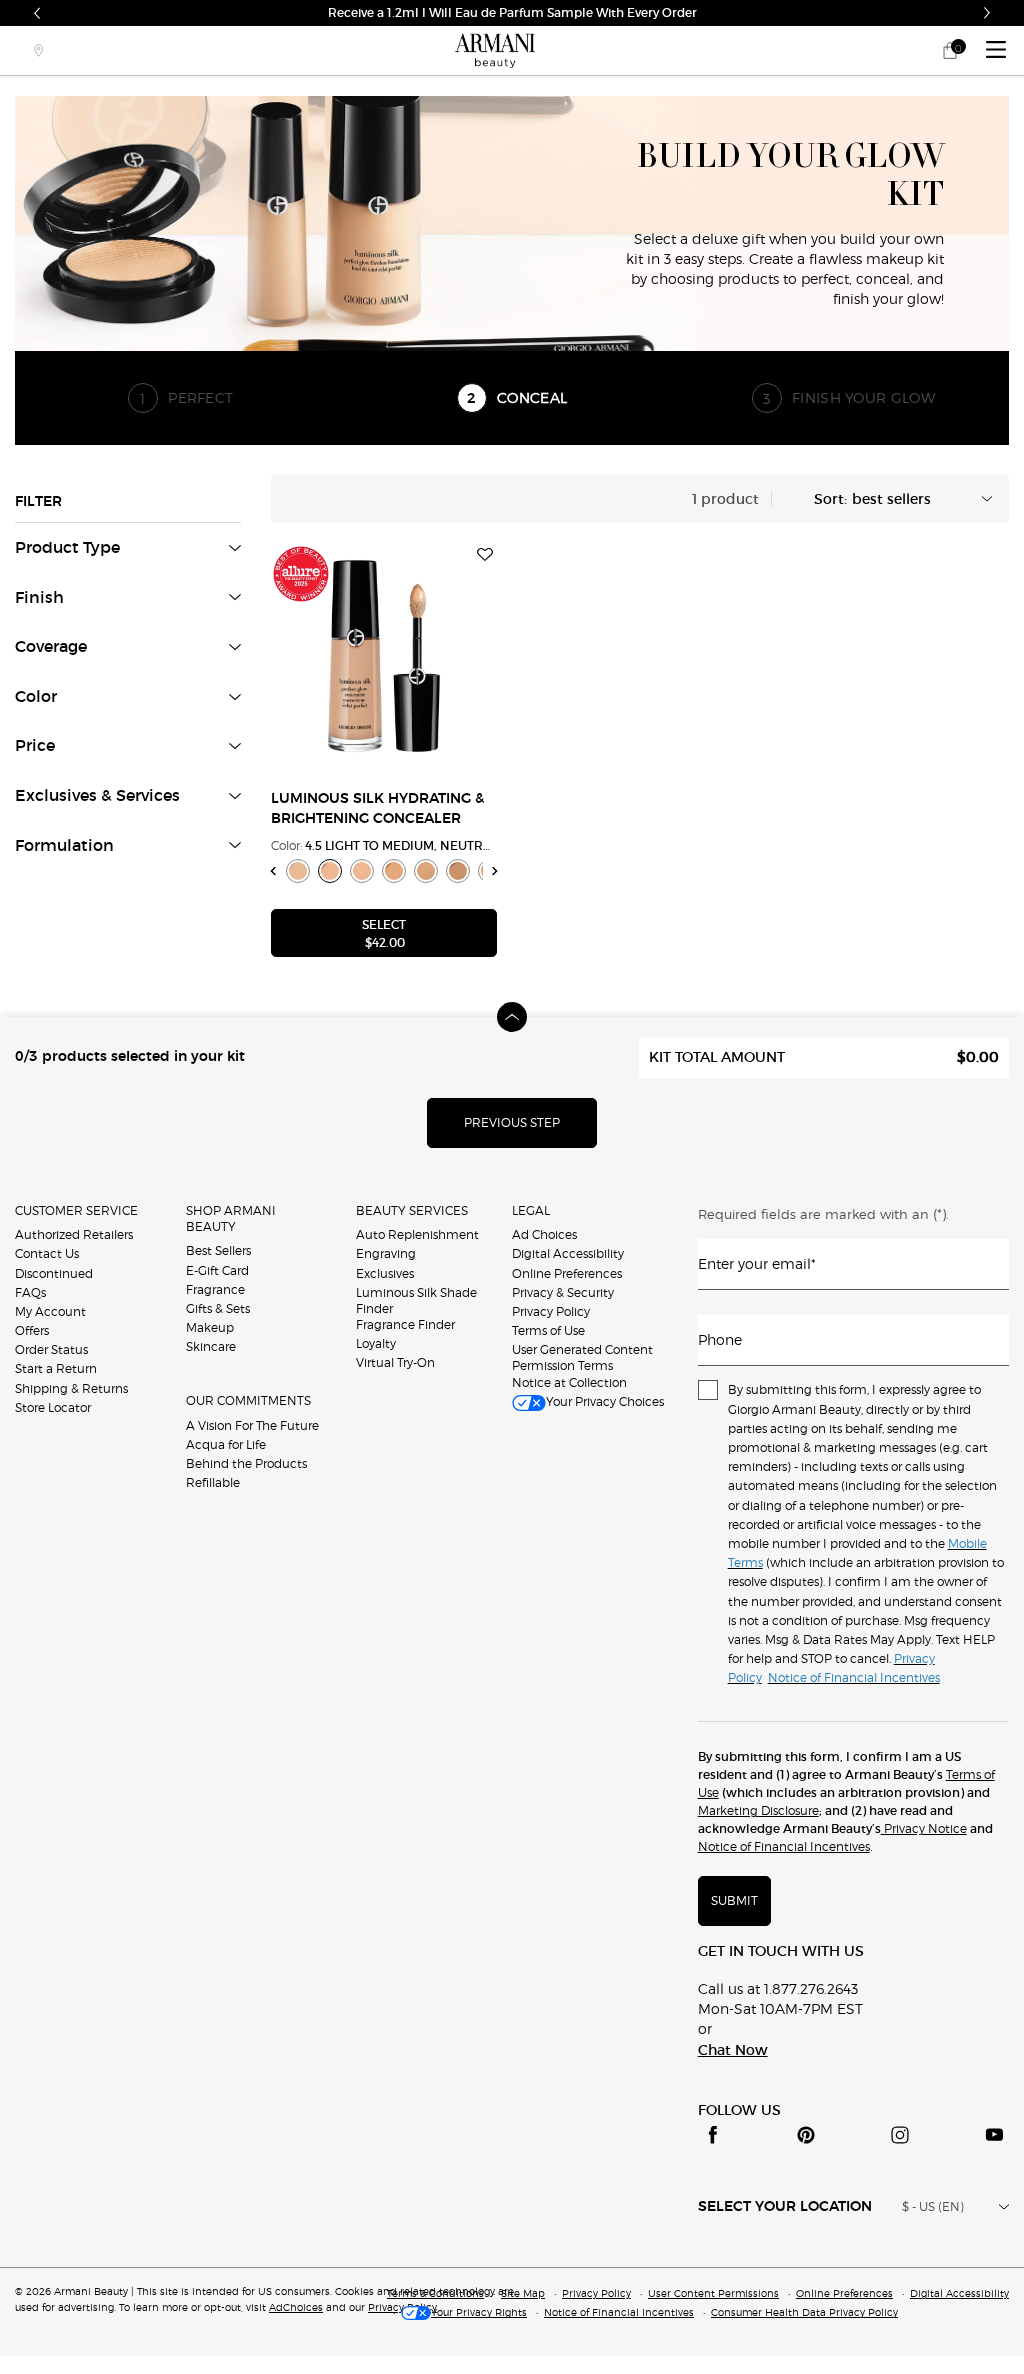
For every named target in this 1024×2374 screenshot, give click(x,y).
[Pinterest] (806, 2135)
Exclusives (385, 1273)
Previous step (512, 1122)
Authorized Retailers (74, 1234)
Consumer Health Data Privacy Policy (804, 2312)
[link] (950, 50)
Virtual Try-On (395, 1362)
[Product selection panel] (512, 1017)
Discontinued (54, 1273)
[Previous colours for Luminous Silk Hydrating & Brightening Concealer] (273, 870)
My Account (50, 1311)
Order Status (51, 1349)
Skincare (211, 1346)
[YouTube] (994, 2135)
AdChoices (296, 2307)
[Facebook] (713, 2135)
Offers (32, 1330)
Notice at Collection (569, 1382)
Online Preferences (567, 1273)
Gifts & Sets (218, 1308)
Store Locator (53, 1407)
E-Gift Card (217, 1270)
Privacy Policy (551, 1311)
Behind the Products (246, 1463)
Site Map (523, 2293)
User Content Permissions (713, 2293)
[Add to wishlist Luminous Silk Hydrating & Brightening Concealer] (485, 555)
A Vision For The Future (252, 1425)
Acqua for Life (226, 1444)
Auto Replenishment (417, 1234)
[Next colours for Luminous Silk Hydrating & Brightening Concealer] (495, 870)
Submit (734, 1900)
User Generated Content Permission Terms (582, 1357)
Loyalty (376, 1343)
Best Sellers (218, 1250)
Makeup (210, 1327)
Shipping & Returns (71, 1388)
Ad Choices (544, 1234)
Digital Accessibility (568, 1253)
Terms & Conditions (435, 2293)
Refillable (213, 1482)
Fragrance (215, 1289)
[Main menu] (996, 50)
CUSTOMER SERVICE (76, 1210)
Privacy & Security (563, 1292)
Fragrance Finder (405, 1324)
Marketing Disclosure (758, 1810)
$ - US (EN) (933, 2206)
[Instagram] (900, 2135)
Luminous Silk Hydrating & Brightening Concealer (377, 809)
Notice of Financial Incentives (784, 1846)
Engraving (386, 1253)
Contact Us (47, 1253)
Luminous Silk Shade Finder (416, 1300)
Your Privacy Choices (605, 1401)
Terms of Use (548, 1330)
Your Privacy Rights (479, 2312)
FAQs (30, 1292)
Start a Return (56, 1368)
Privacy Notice (924, 1828)
